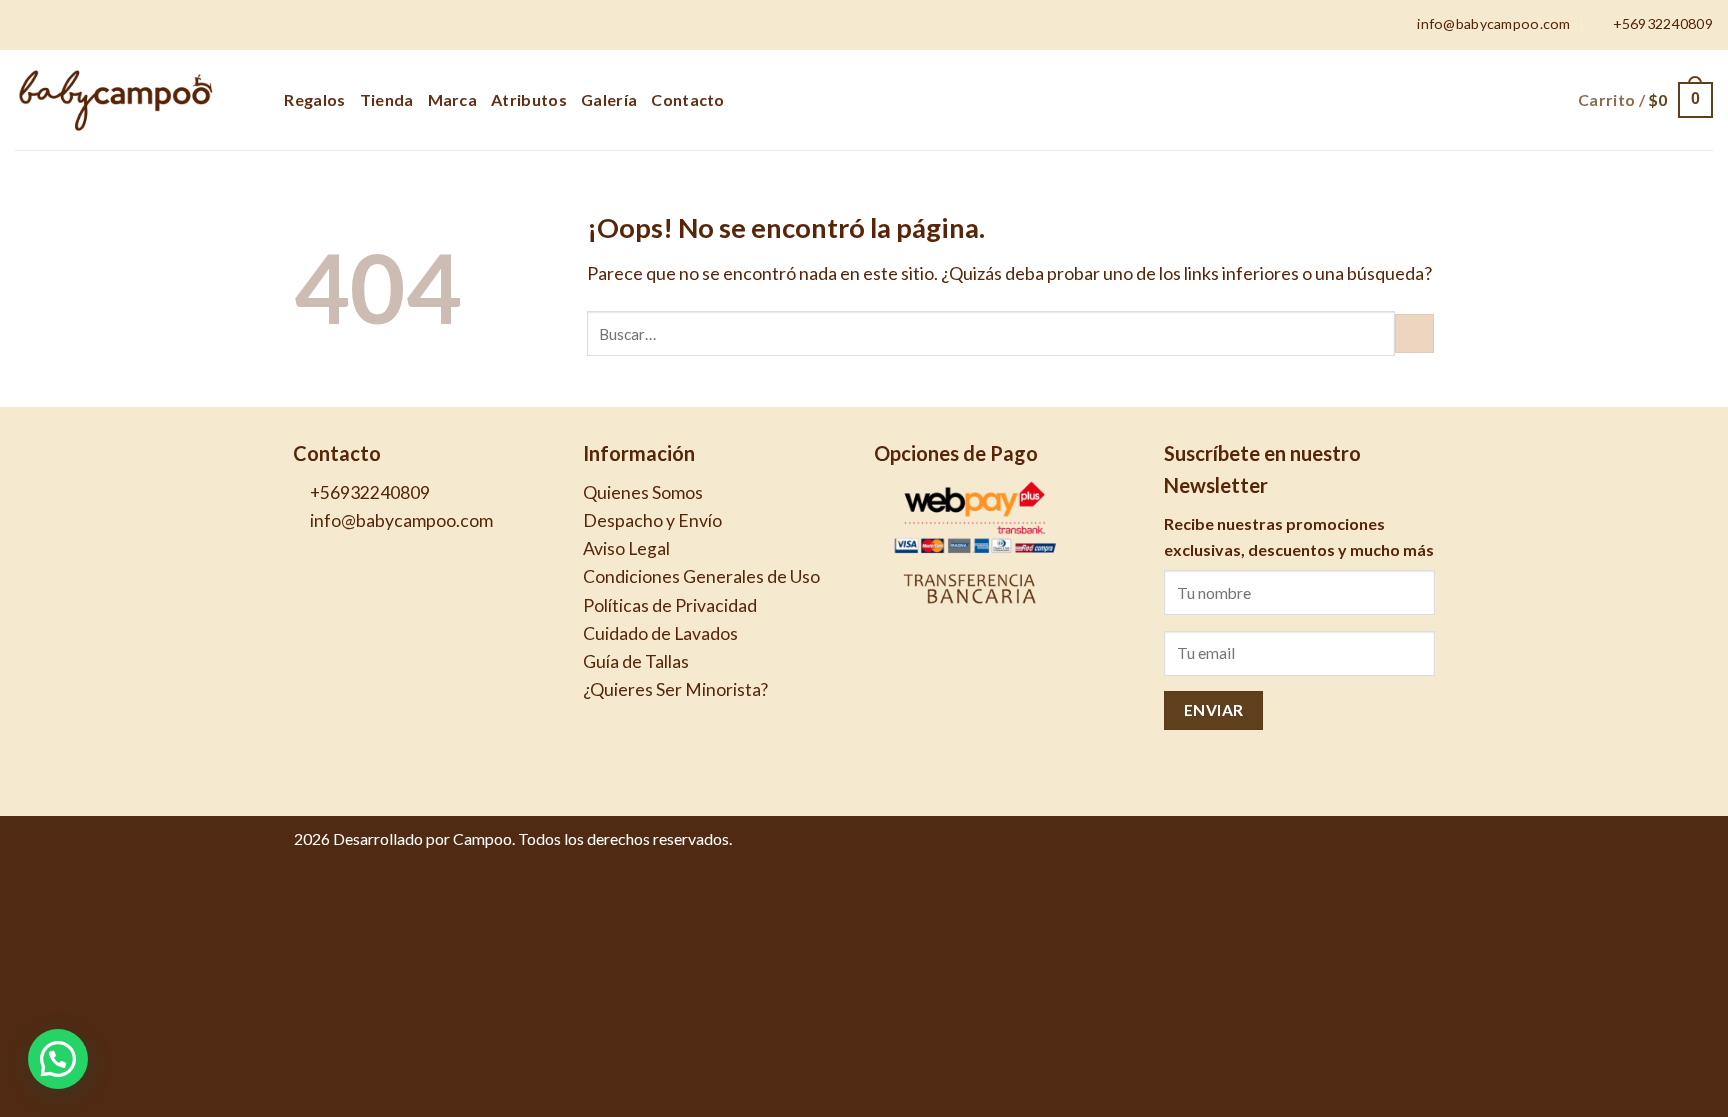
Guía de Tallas (636, 661)
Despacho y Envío (652, 520)
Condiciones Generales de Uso (701, 576)
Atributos (529, 99)
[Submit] (1414, 333)
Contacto (688, 99)
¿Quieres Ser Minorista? (675, 689)
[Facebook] (1398, 848)
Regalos (314, 99)
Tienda (387, 99)
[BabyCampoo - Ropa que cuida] (115, 100)
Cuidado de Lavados (660, 633)
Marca (453, 99)
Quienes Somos (643, 492)
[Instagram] (1422, 848)
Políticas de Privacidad (670, 605)
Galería (609, 99)
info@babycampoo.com (400, 520)
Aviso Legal (626, 548)
